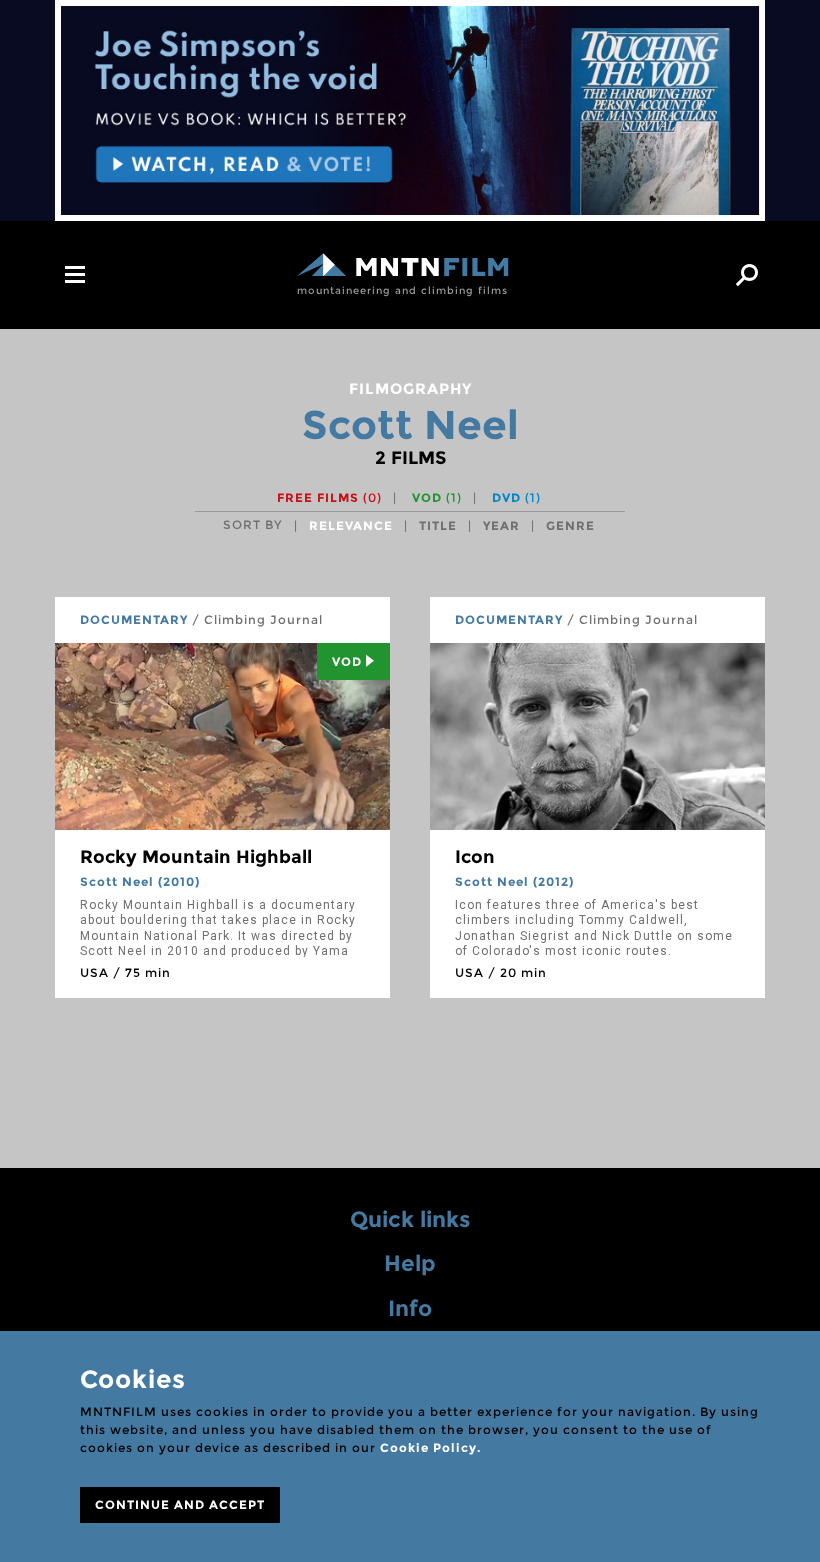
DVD (516, 497)
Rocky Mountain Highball (196, 857)
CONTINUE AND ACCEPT (180, 1504)
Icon (475, 857)
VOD (437, 497)
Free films (329, 497)
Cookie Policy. (430, 1447)
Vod (347, 661)
